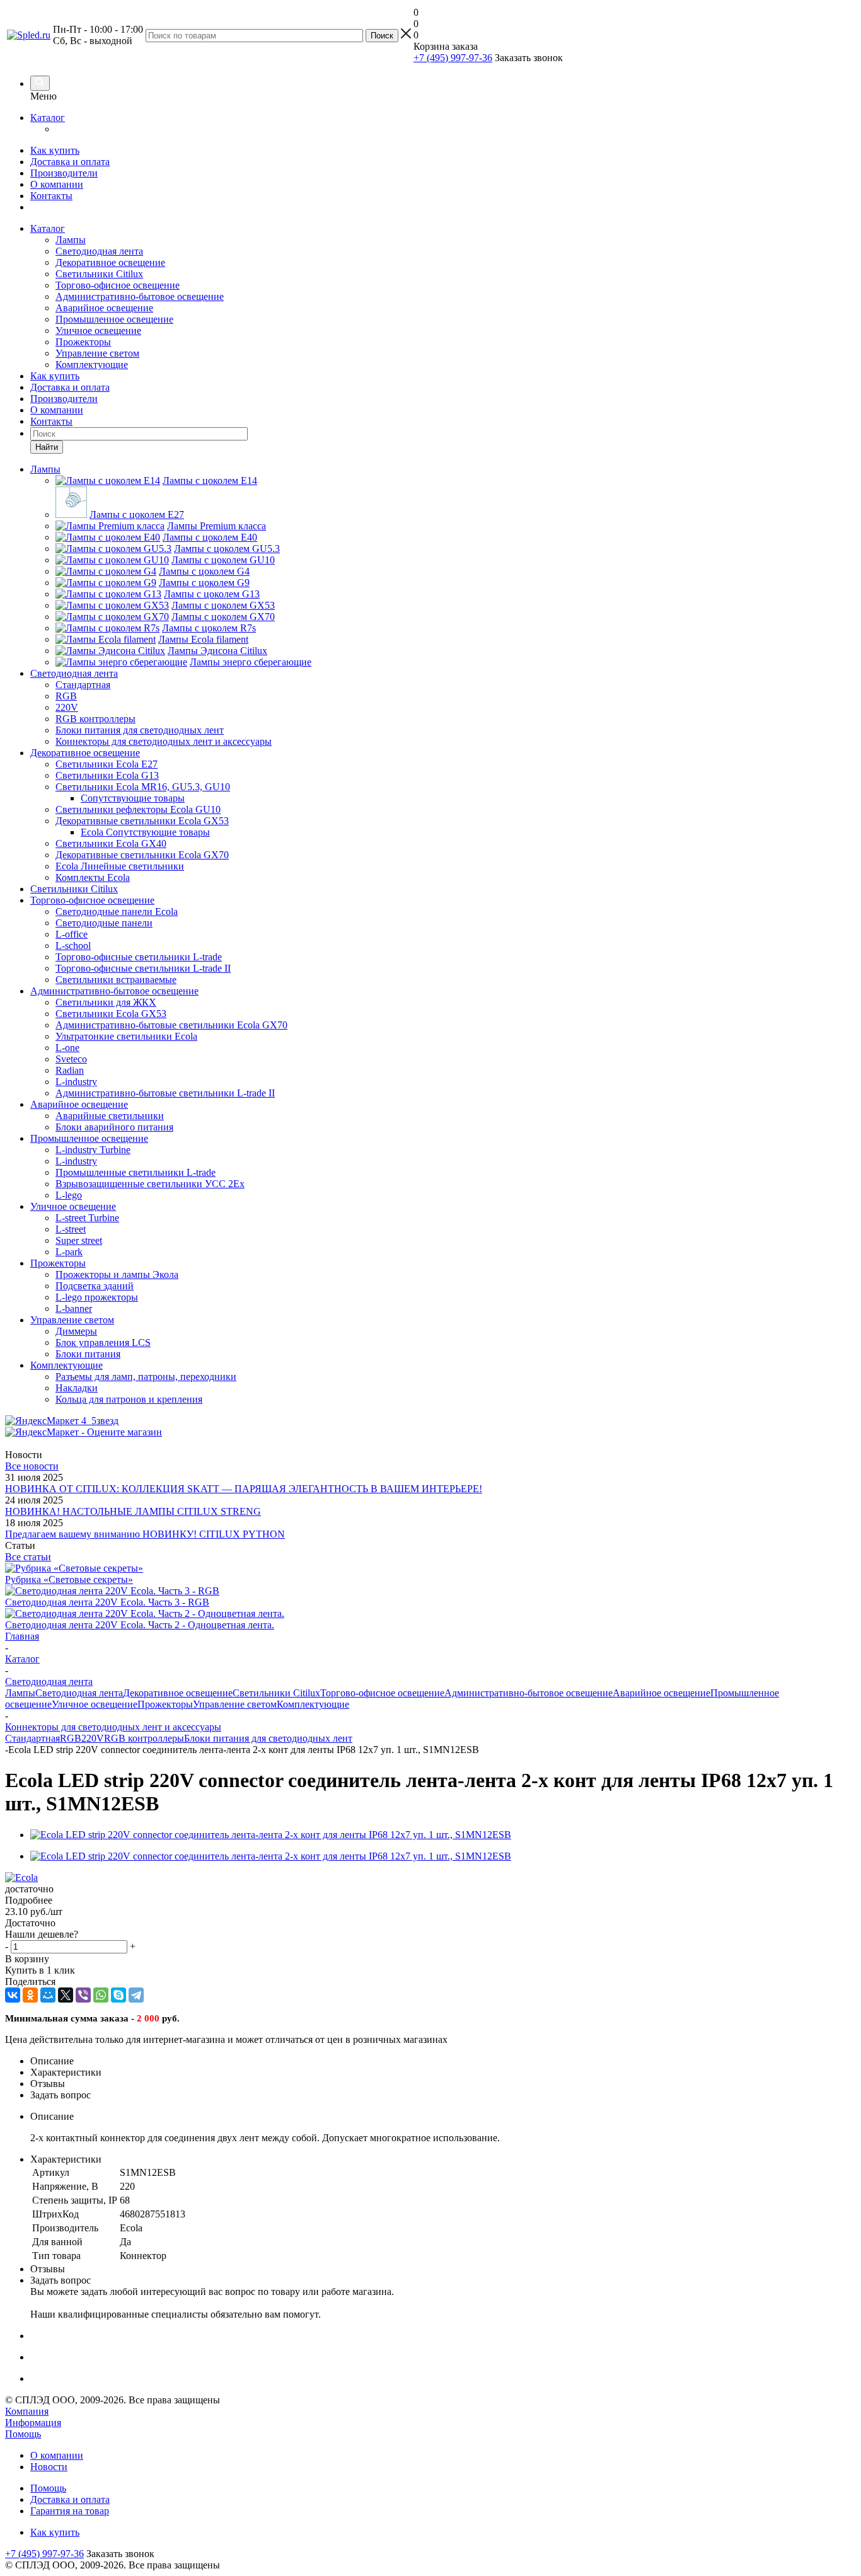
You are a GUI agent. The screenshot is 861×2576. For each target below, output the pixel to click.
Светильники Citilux (99, 274)
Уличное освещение (98, 331)
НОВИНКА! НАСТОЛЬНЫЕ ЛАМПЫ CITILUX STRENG (133, 1511)
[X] (66, 1995)
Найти (47, 447)
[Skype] (118, 1995)
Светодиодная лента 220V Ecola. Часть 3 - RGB (107, 1602)
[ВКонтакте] (13, 1995)
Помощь (23, 2434)
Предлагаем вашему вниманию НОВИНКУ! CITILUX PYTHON (145, 1534)
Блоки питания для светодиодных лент (268, 1738)
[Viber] (83, 1995)
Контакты (51, 196)
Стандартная (32, 1738)
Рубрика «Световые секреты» (69, 1579)
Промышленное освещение (114, 319)
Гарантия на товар (70, 2511)
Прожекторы (83, 342)
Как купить (55, 150)
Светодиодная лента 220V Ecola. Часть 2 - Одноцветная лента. (140, 1625)
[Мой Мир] (48, 1995)
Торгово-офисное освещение (118, 285)
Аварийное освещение (104, 308)
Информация (33, 2423)
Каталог (48, 118)
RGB (71, 1738)
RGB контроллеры (144, 1738)
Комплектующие (92, 365)
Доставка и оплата (70, 162)
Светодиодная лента (99, 251)
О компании (57, 184)
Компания (27, 2411)
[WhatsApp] (101, 1995)
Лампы (71, 240)
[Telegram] (136, 1995)
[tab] (430, 1900)
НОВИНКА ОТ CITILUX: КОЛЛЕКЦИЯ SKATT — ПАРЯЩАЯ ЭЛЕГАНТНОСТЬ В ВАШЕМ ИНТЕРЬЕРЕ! (244, 1489)
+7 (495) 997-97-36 (453, 58)
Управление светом (97, 353)
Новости (49, 2467)
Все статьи (28, 1557)
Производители (64, 173)
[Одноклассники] (30, 1995)
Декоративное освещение (110, 262)
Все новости (32, 1466)
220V (93, 1738)
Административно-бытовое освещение (140, 296)
